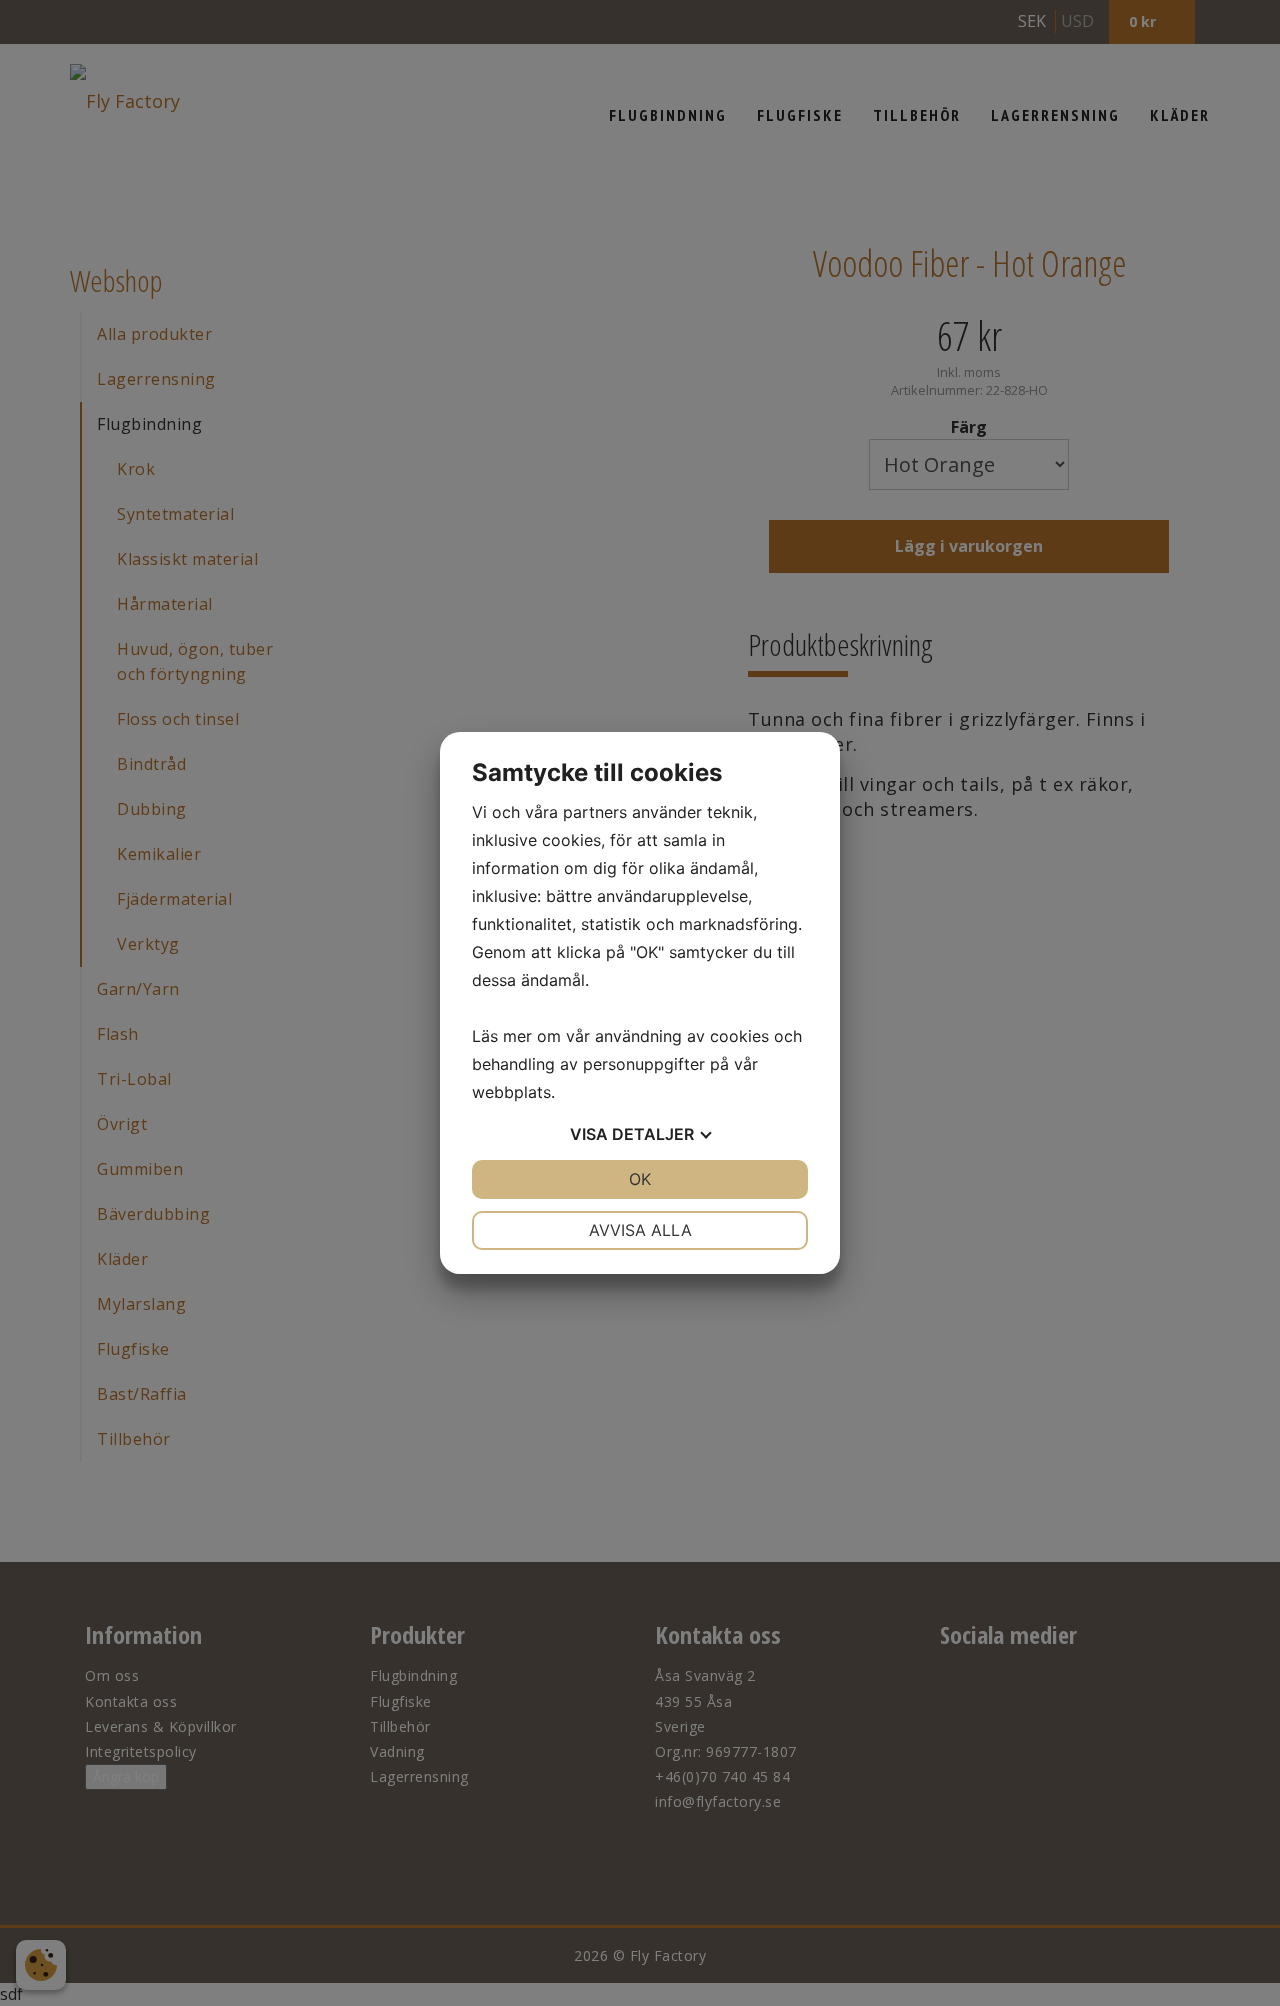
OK (640, 1179)
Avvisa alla (640, 1230)
